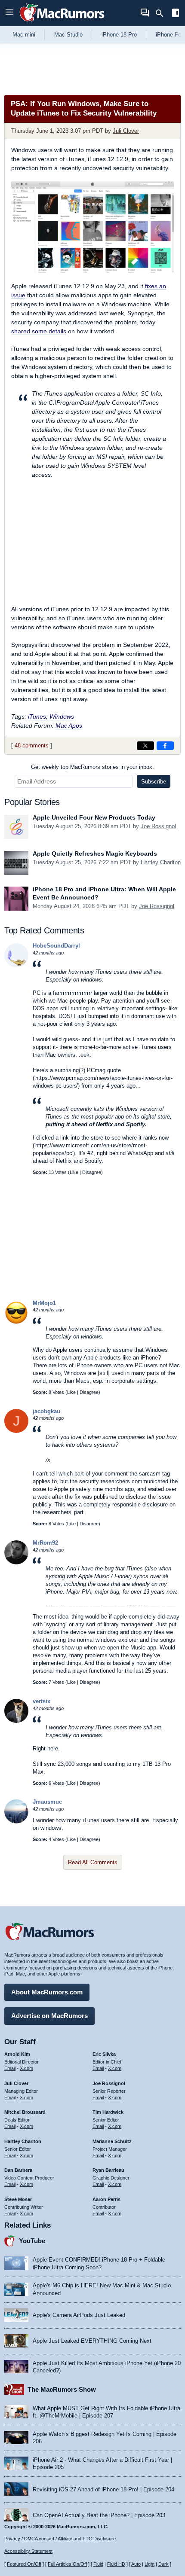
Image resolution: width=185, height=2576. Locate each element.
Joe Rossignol (158, 826)
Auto (136, 2564)
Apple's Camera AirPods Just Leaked (79, 2315)
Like (74, 1172)
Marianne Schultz (112, 2141)
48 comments (32, 745)
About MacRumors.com (47, 1992)
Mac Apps (69, 726)
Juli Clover (126, 131)
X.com (26, 2068)
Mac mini (24, 35)
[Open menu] (9, 13)
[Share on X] (145, 746)
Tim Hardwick (108, 2112)
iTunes (37, 716)
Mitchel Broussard (25, 2112)
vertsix (42, 1701)
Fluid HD (116, 2564)
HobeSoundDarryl (56, 946)
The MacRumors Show (62, 2389)
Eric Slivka (104, 2054)
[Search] (162, 13)
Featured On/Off (24, 2564)
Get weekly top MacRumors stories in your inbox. (92, 767)
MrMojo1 (44, 1303)
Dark (163, 2564)
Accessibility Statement (28, 2551)
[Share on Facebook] (165, 746)
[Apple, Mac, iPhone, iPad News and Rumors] (62, 23)
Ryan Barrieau (108, 2170)
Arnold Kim (17, 2054)
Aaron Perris (106, 2199)
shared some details (39, 331)
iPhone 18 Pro (119, 35)
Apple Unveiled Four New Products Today (94, 817)
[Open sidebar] (176, 14)
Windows (62, 716)
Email (10, 2068)
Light (150, 2564)
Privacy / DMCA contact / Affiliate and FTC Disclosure (60, 2539)
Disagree (92, 1172)
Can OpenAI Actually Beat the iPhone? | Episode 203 (99, 2515)
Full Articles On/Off (67, 2564)
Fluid (98, 2564)
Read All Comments (93, 1862)
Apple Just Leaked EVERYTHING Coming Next (92, 2341)
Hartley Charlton (161, 862)
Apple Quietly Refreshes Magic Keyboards (95, 854)
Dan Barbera (18, 2170)
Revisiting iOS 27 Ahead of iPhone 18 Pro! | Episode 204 (103, 2489)
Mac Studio (68, 35)
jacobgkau (46, 1411)
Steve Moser (18, 2199)
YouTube (32, 2241)
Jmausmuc (47, 1802)
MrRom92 (45, 1543)
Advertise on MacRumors (49, 2016)
